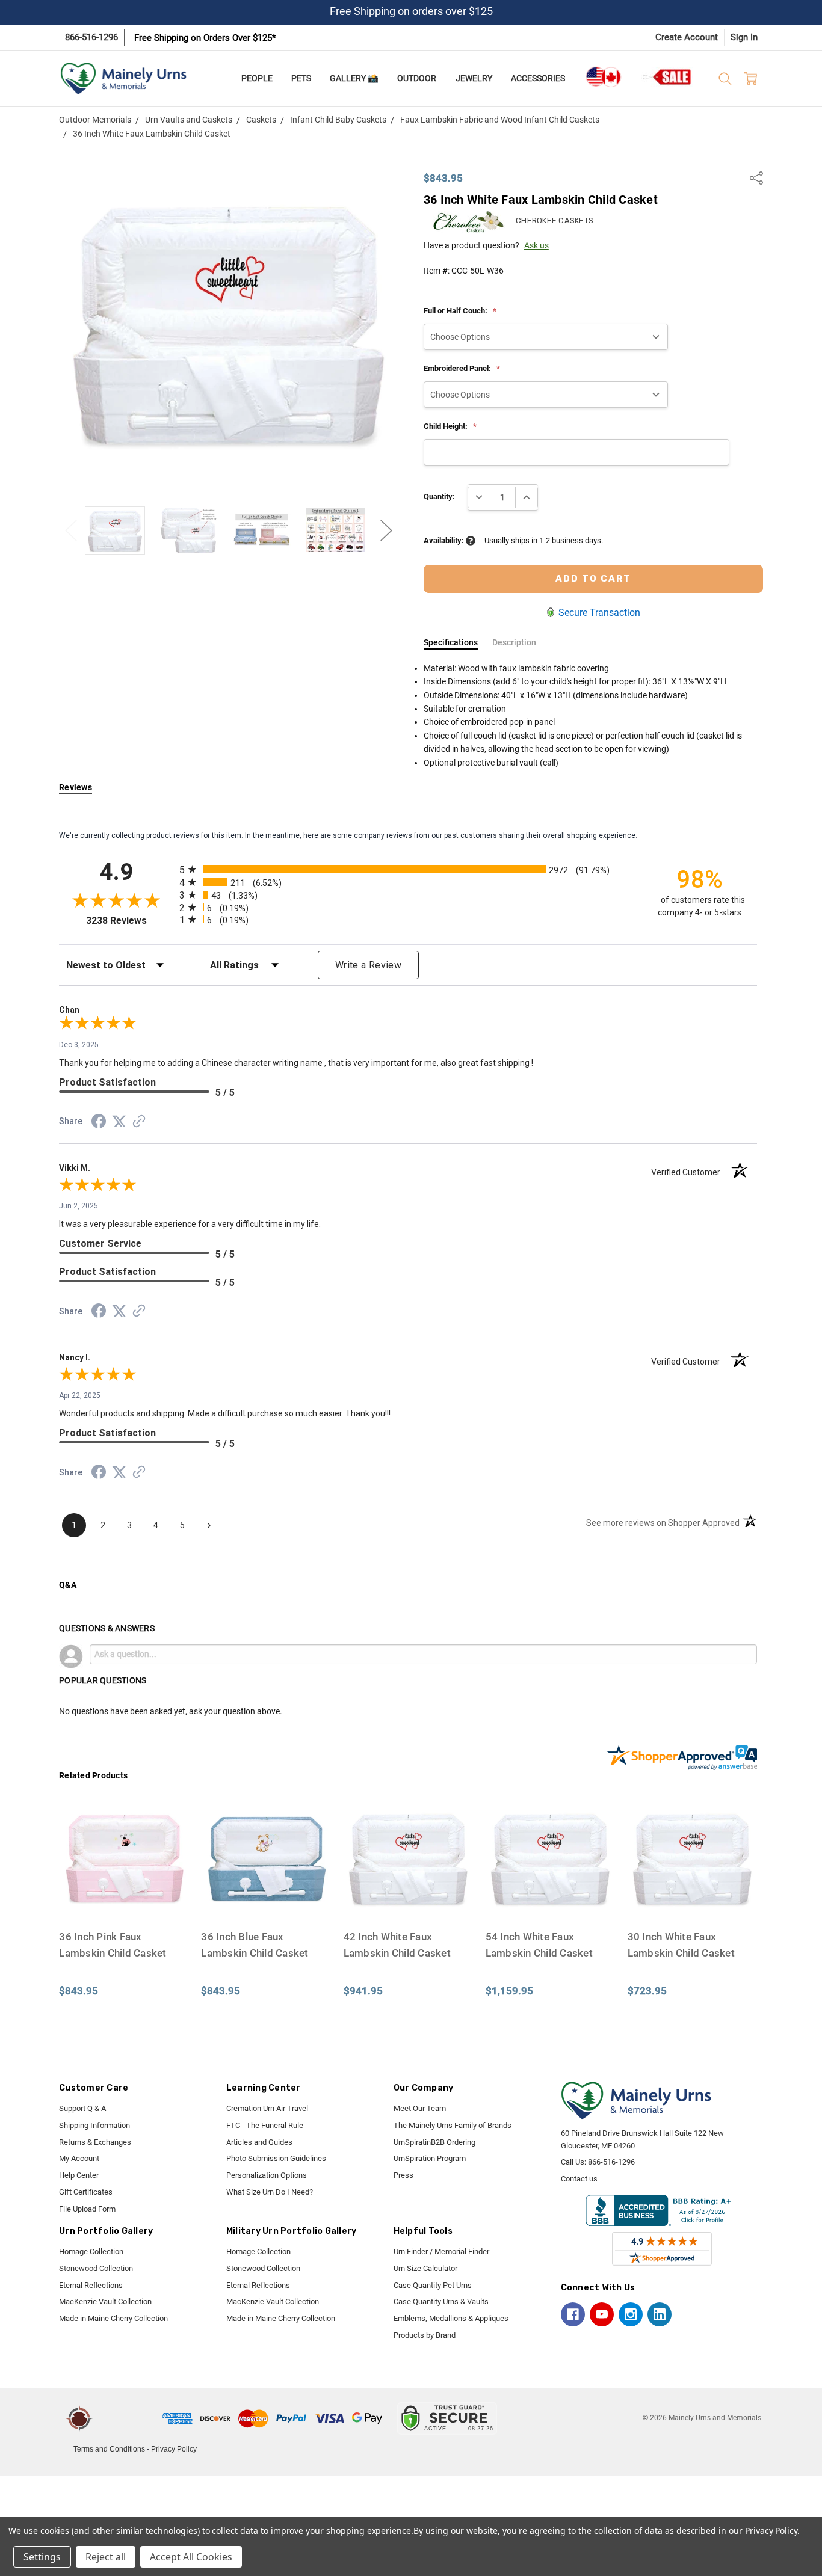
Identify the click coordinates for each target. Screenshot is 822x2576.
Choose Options (124, 1900)
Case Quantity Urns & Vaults (441, 2301)
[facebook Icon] (573, 2314)
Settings (42, 2557)
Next (386, 530)
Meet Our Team (420, 2108)
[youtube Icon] (602, 2314)
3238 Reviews (130, 921)
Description (514, 642)
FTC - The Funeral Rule (265, 2125)
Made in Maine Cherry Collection (113, 2318)
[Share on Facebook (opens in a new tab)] (99, 1124)
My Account (79, 2158)
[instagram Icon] (631, 2314)
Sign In (744, 37)
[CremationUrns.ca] (603, 77)
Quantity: (439, 496)
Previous (71, 530)
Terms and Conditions (109, 2449)
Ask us (536, 245)
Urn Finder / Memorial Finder (441, 2252)
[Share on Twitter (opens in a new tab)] (119, 1122)
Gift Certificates (86, 2192)
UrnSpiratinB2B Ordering (434, 2142)
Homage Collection (91, 2252)
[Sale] (667, 77)
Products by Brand (425, 2335)
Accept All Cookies (191, 2557)
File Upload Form (87, 2209)
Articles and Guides (259, 2142)
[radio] (408, 869)
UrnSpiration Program (430, 2158)
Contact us (579, 2179)
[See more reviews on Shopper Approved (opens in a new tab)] (139, 1123)
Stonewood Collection (96, 2268)
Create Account (687, 37)
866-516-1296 (91, 37)
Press (403, 2175)
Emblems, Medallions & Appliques (451, 2318)
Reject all (106, 2557)
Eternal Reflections (91, 2285)
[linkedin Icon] (660, 2314)
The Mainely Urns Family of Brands (453, 2125)
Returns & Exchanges (95, 2142)
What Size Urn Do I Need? (270, 2192)
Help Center (79, 2175)
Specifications (451, 642)
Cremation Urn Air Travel (267, 2108)
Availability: (445, 540)
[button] (129, 2418)
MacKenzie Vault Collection (105, 2301)
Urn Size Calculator (425, 2268)
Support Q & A (82, 2108)
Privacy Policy (174, 2449)
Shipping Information (94, 2125)
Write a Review (368, 965)
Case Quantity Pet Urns (433, 2285)
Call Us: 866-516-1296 (598, 2162)
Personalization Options (267, 2175)
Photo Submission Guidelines (276, 2158)
